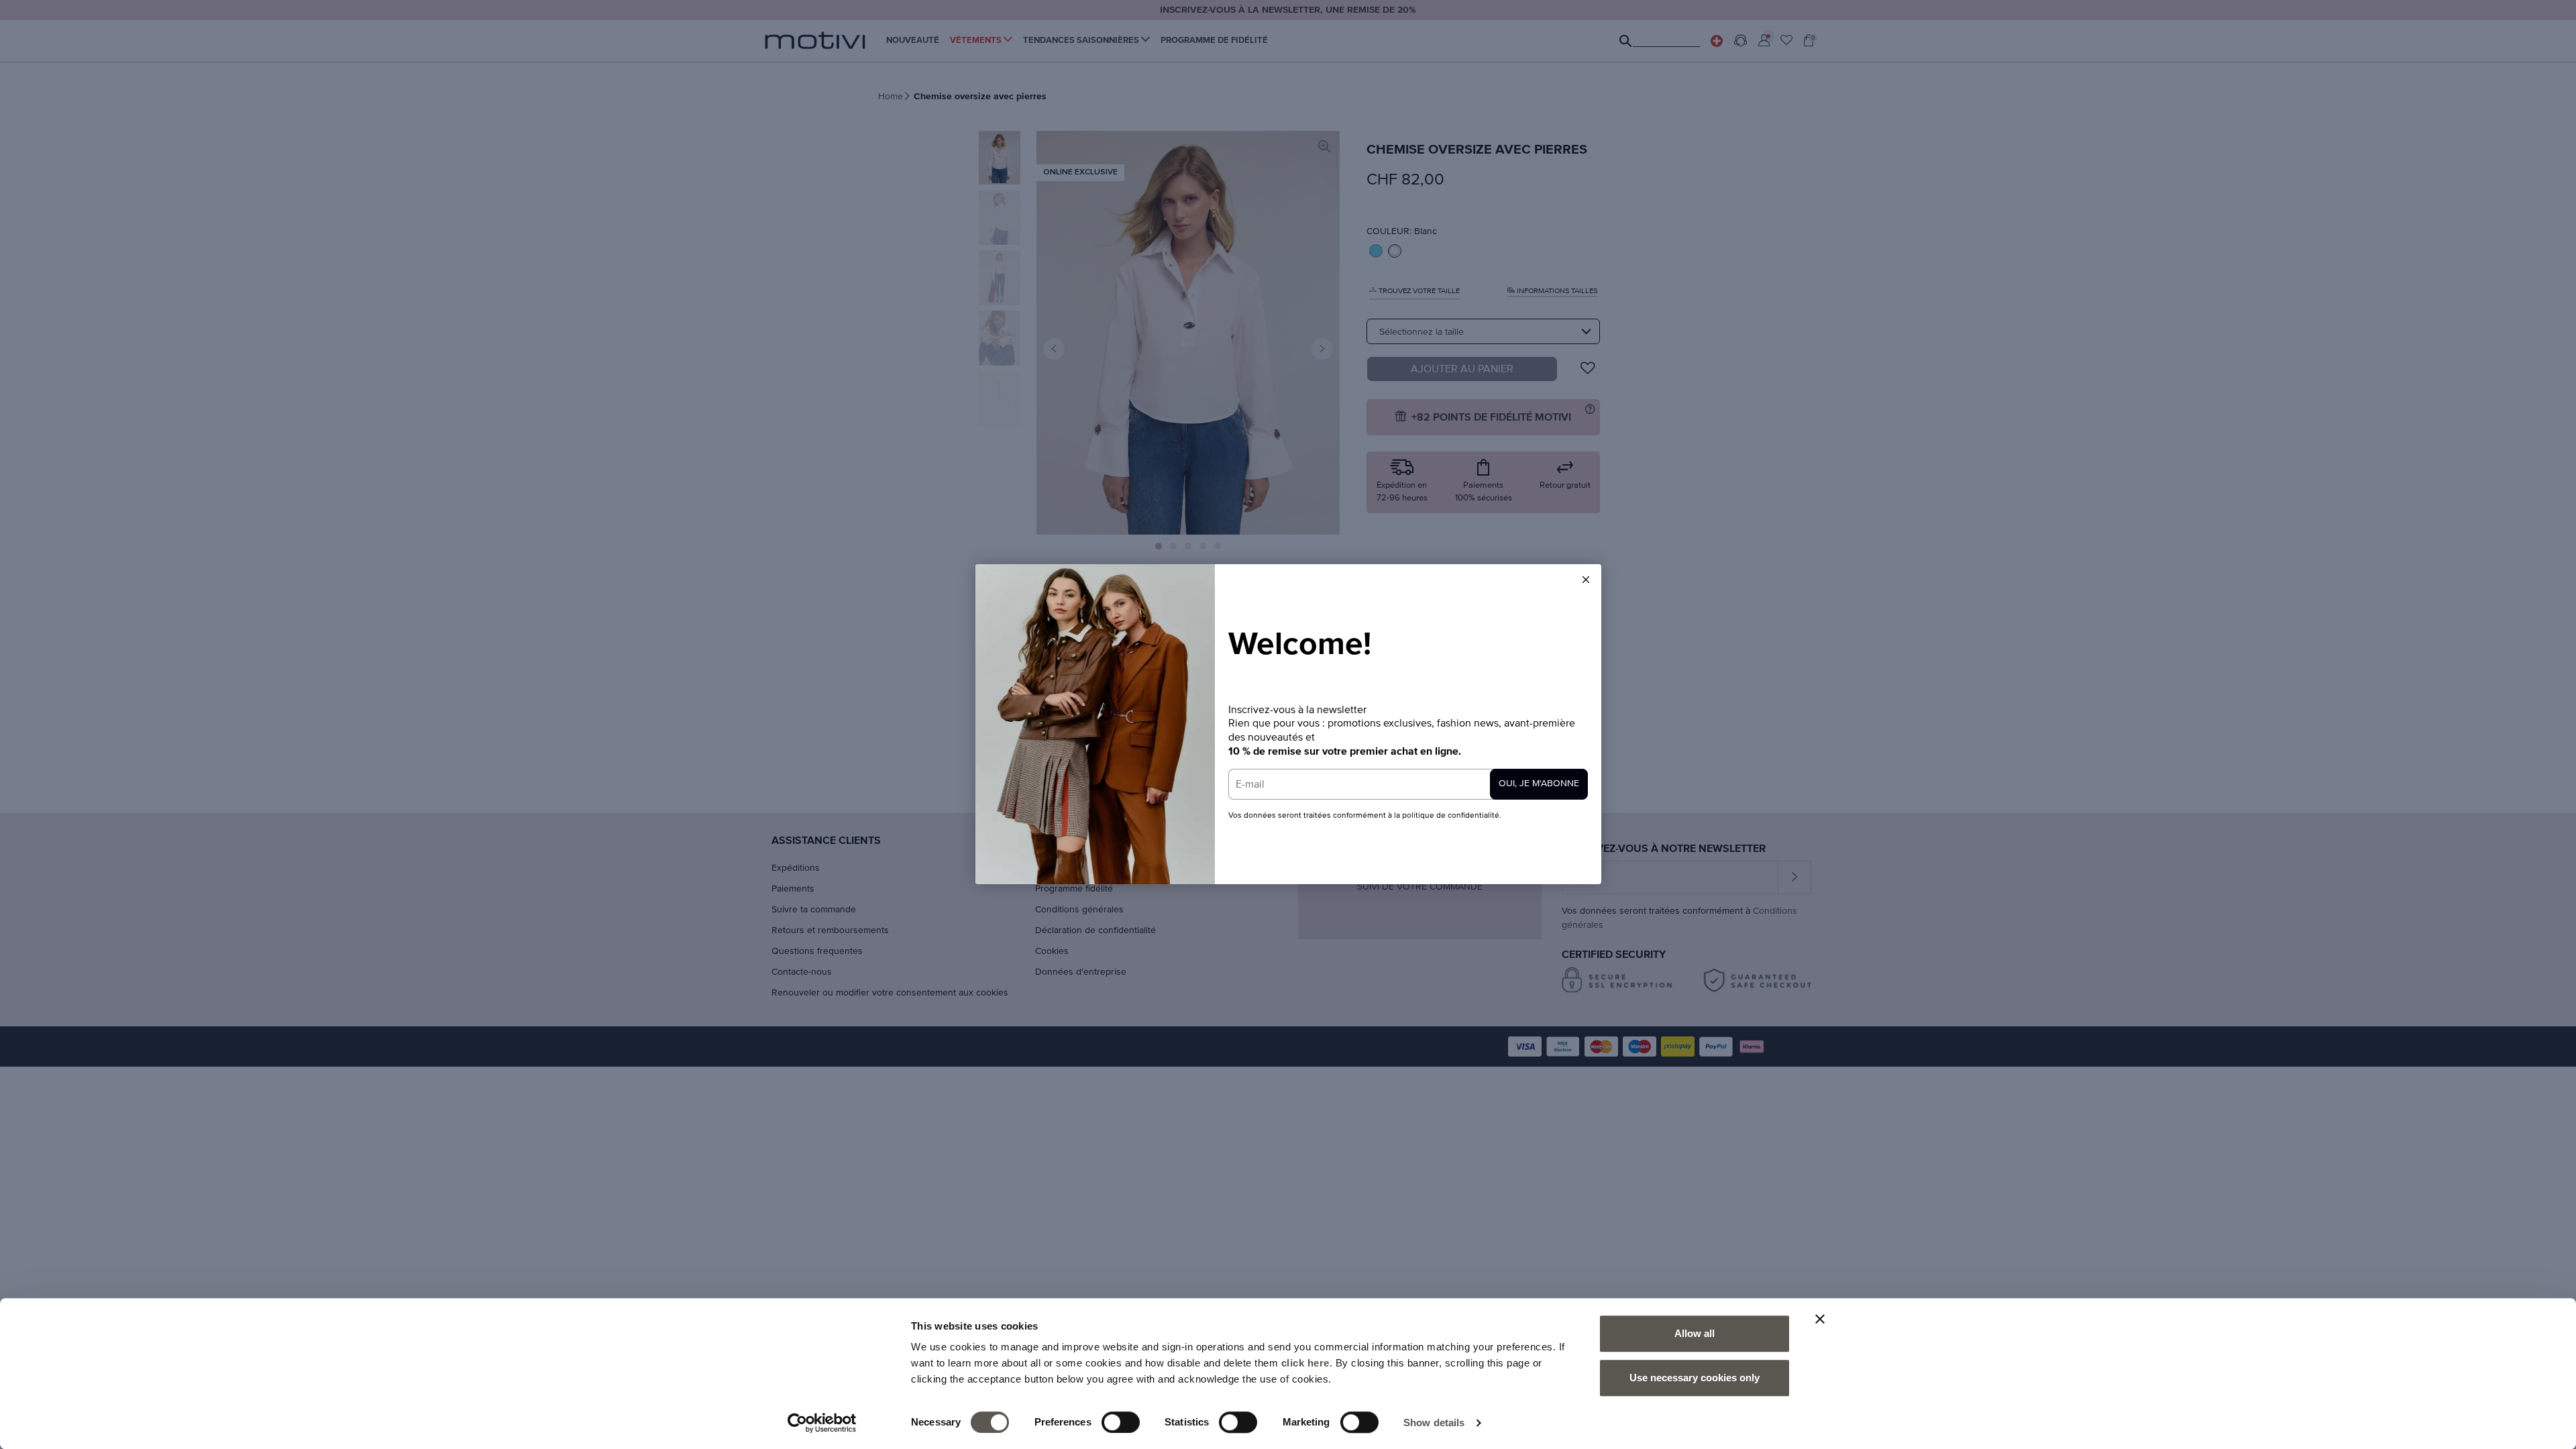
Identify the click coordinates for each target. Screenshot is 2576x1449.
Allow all (1695, 1333)
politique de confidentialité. (1452, 816)
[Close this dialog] (1586, 580)
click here (1305, 1363)
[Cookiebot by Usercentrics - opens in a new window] (822, 1423)
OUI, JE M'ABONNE (1539, 784)
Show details (1434, 1423)
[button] (1586, 580)
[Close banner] (1820, 1319)
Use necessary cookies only (1695, 1378)
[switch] (1121, 1422)
